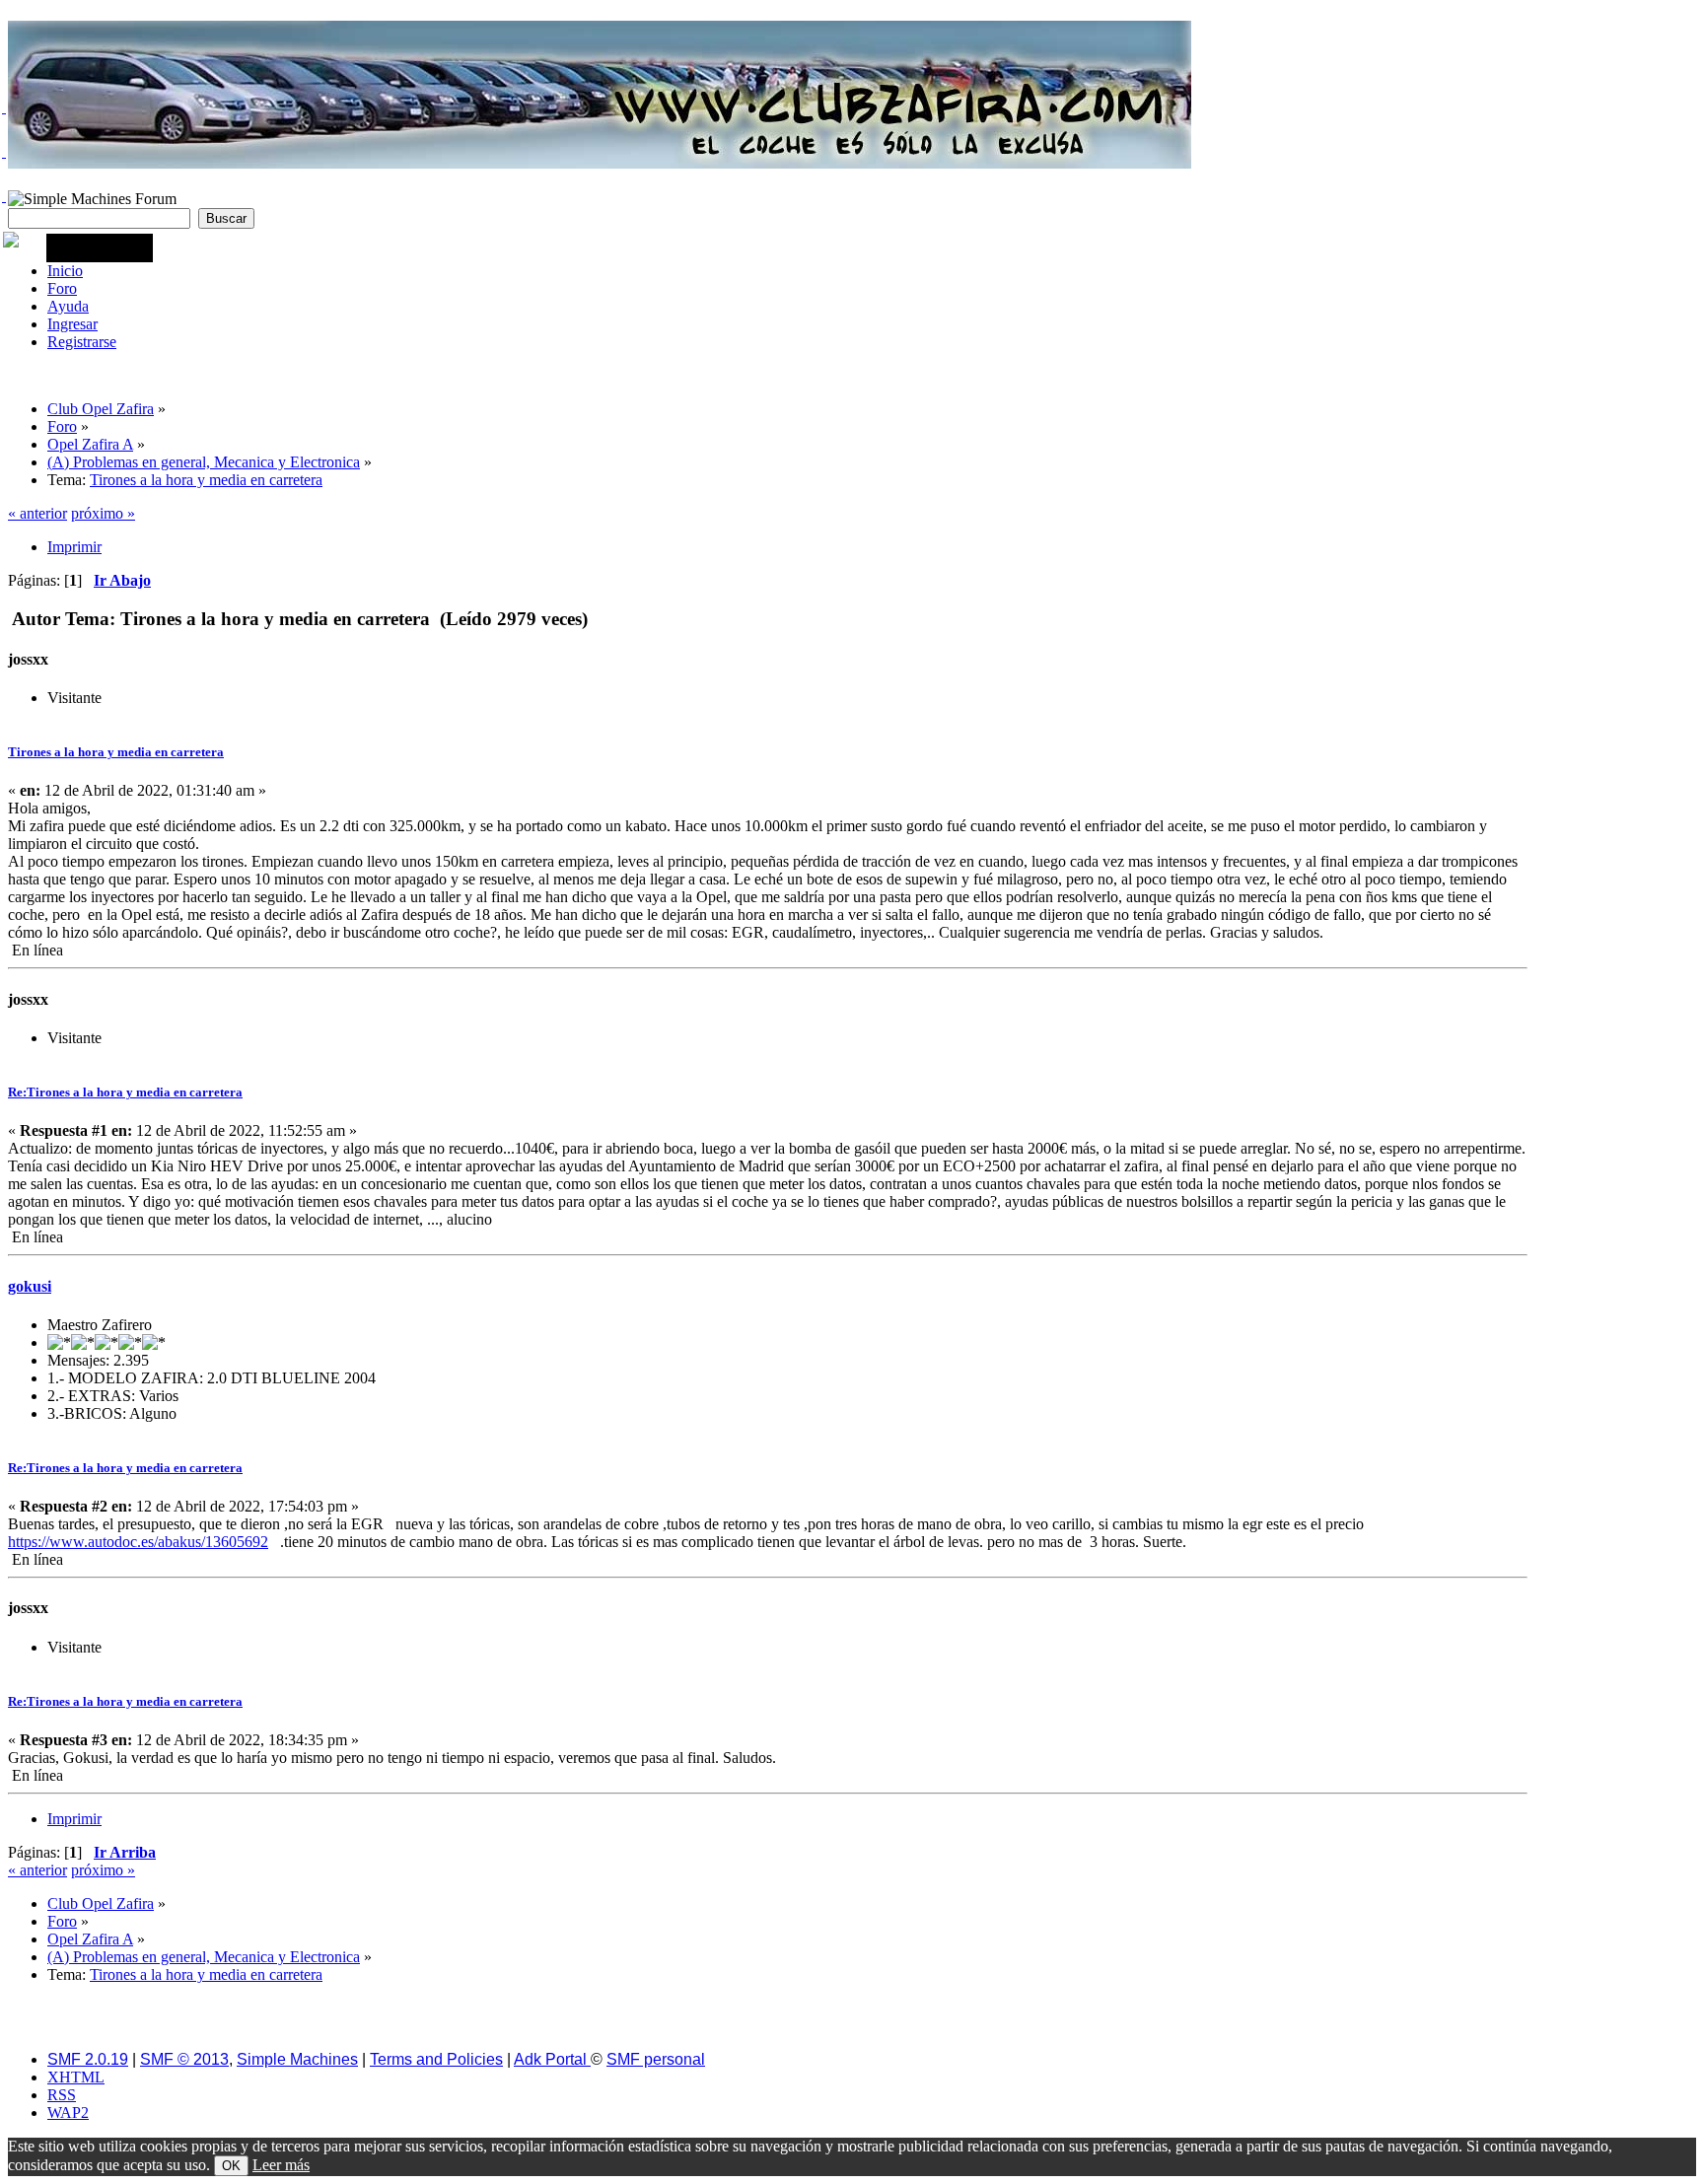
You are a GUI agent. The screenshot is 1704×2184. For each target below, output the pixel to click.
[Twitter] (4, 107)
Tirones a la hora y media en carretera (116, 752)
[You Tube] (4, 196)
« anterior (37, 513)
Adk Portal (552, 2059)
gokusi (30, 1286)
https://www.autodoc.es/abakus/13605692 (138, 1542)
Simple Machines (297, 2059)
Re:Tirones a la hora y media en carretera (125, 1092)
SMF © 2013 (184, 2059)
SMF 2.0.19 (88, 2059)
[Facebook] (4, 152)
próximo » (103, 513)
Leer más (281, 2165)
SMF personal (656, 2059)
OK (231, 2166)
